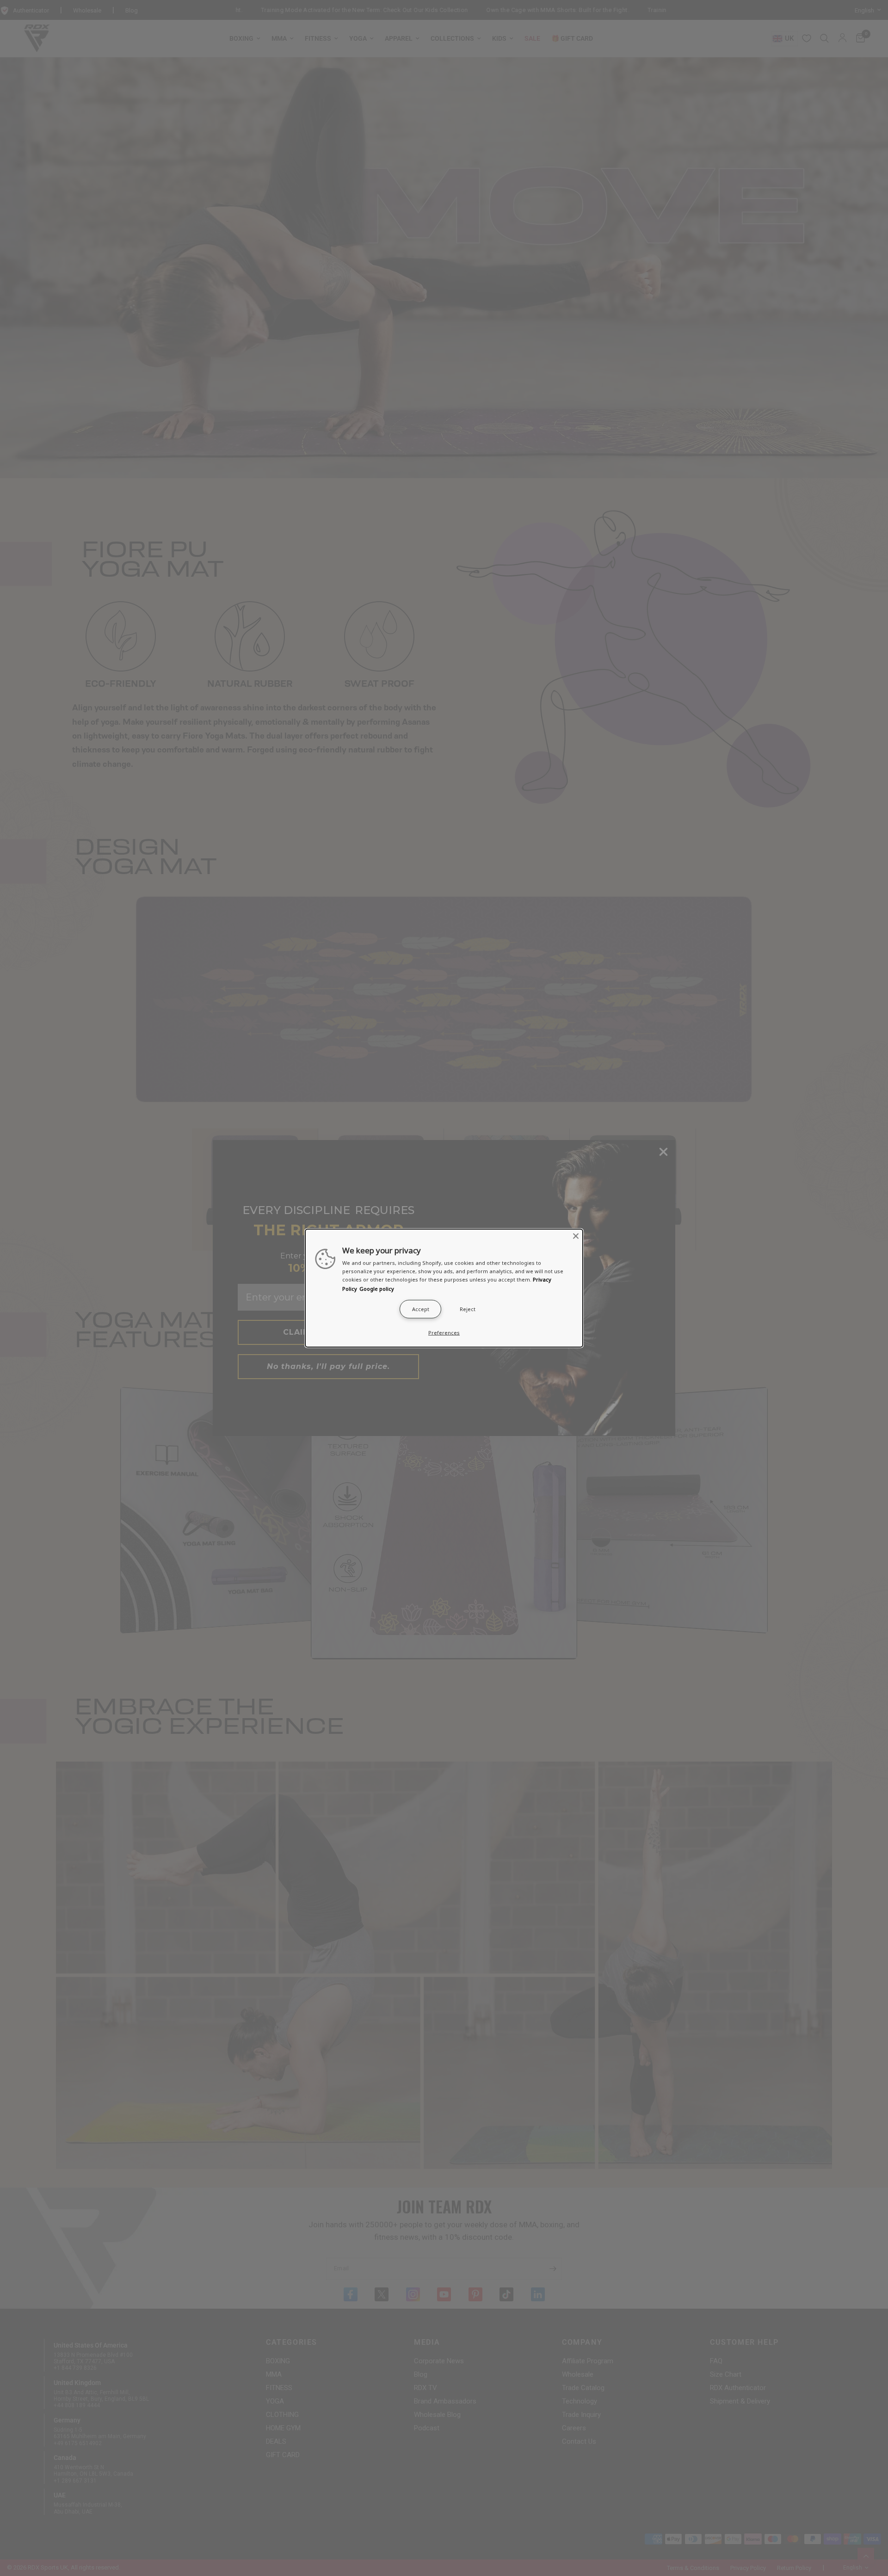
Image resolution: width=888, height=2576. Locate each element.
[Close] (576, 1236)
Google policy (377, 1288)
